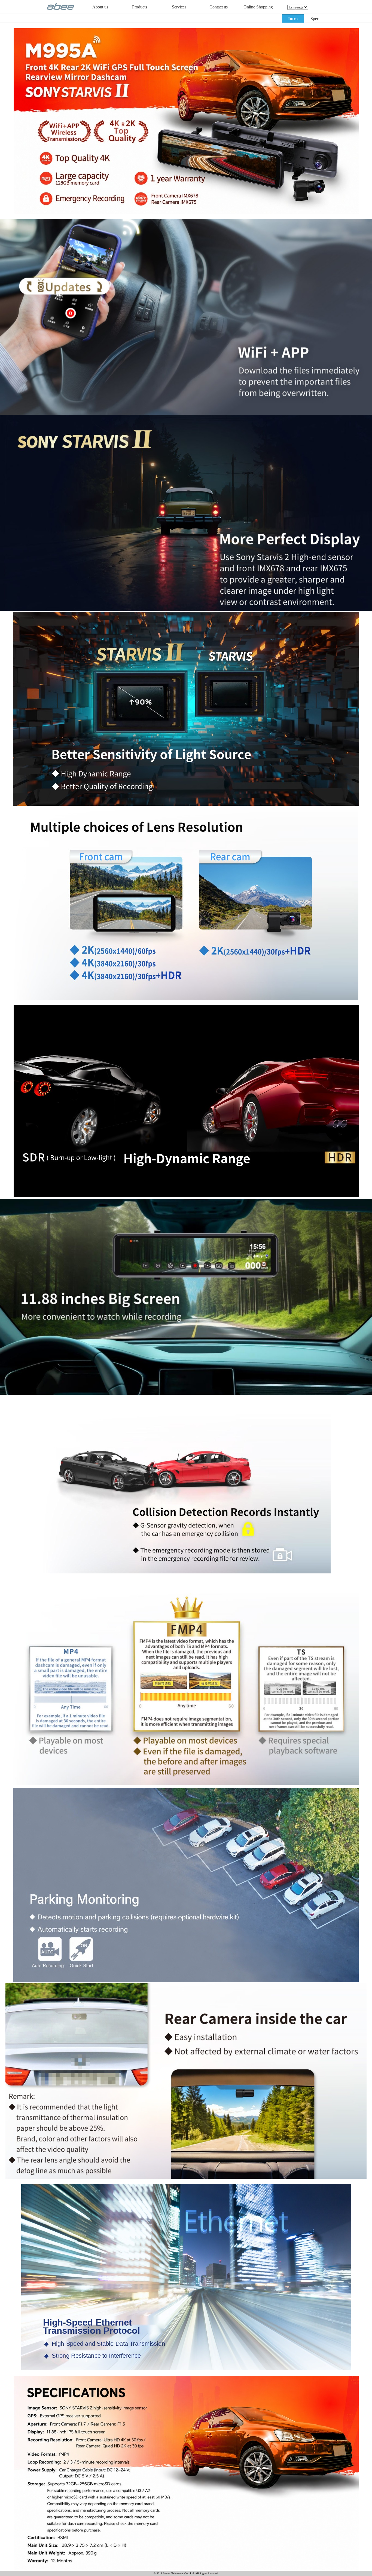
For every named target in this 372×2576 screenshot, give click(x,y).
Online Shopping (258, 7)
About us (100, 7)
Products (140, 7)
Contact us (219, 7)
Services (179, 7)
